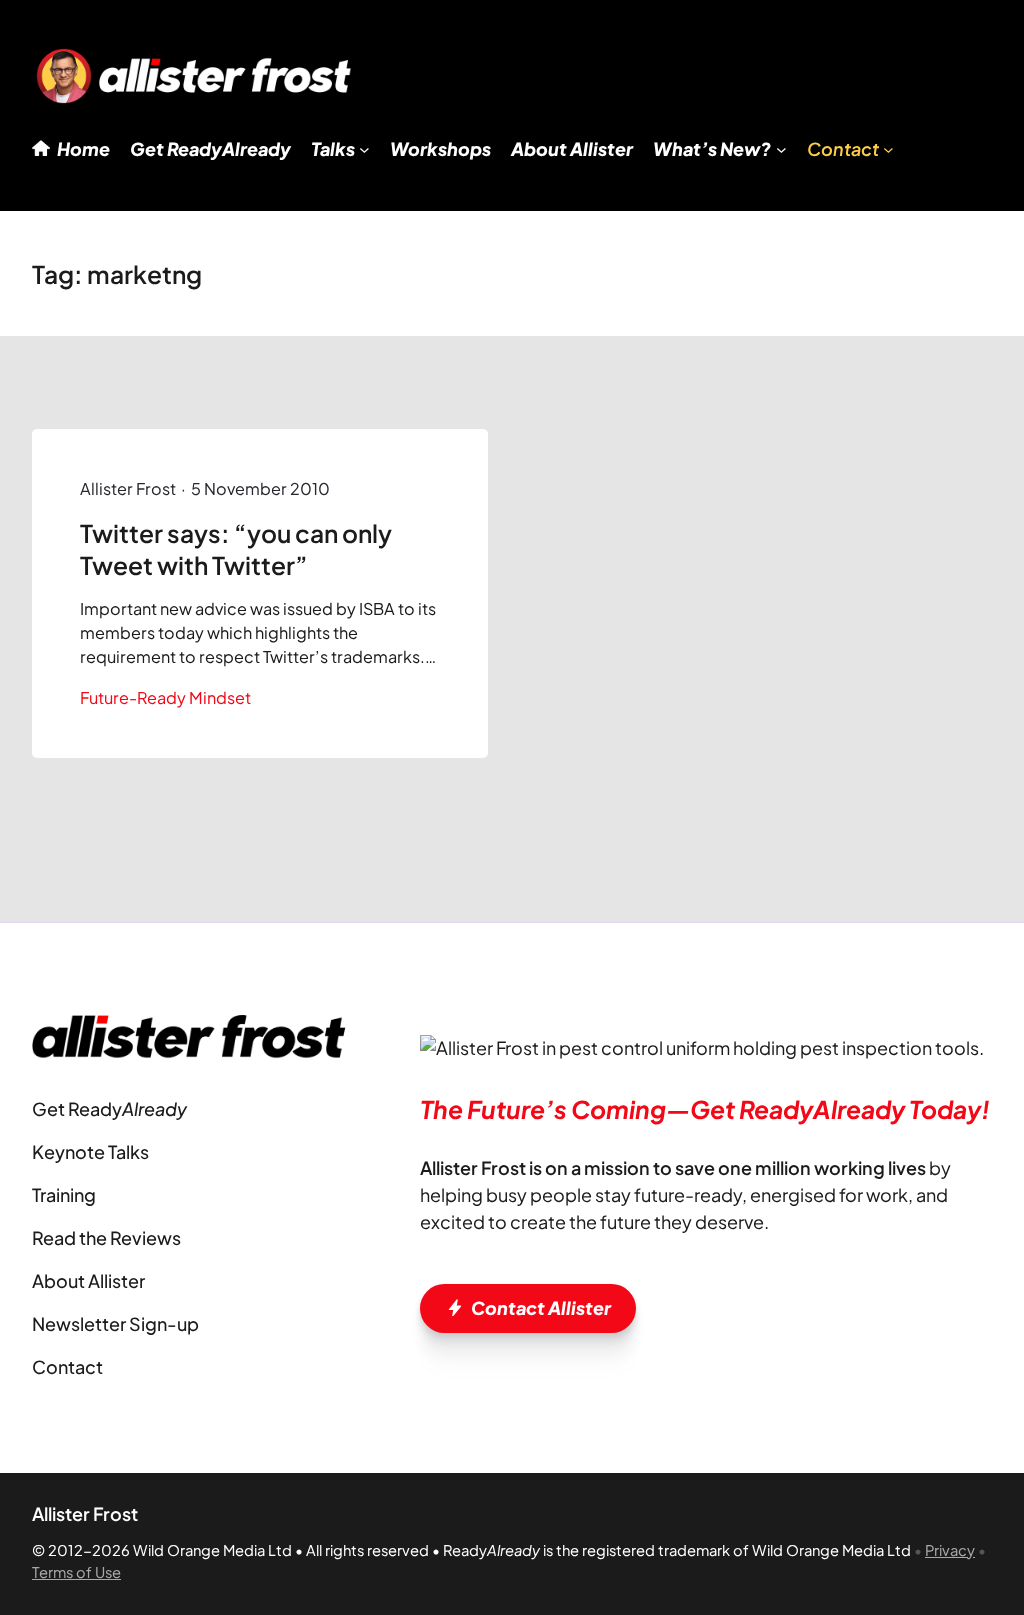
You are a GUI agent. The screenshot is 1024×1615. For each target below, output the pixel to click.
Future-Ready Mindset (165, 697)
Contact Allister (541, 1307)
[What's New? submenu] (781, 149)
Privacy (950, 1550)
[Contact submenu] (888, 149)
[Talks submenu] (364, 149)
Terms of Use (76, 1572)
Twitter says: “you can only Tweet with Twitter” (236, 548)
